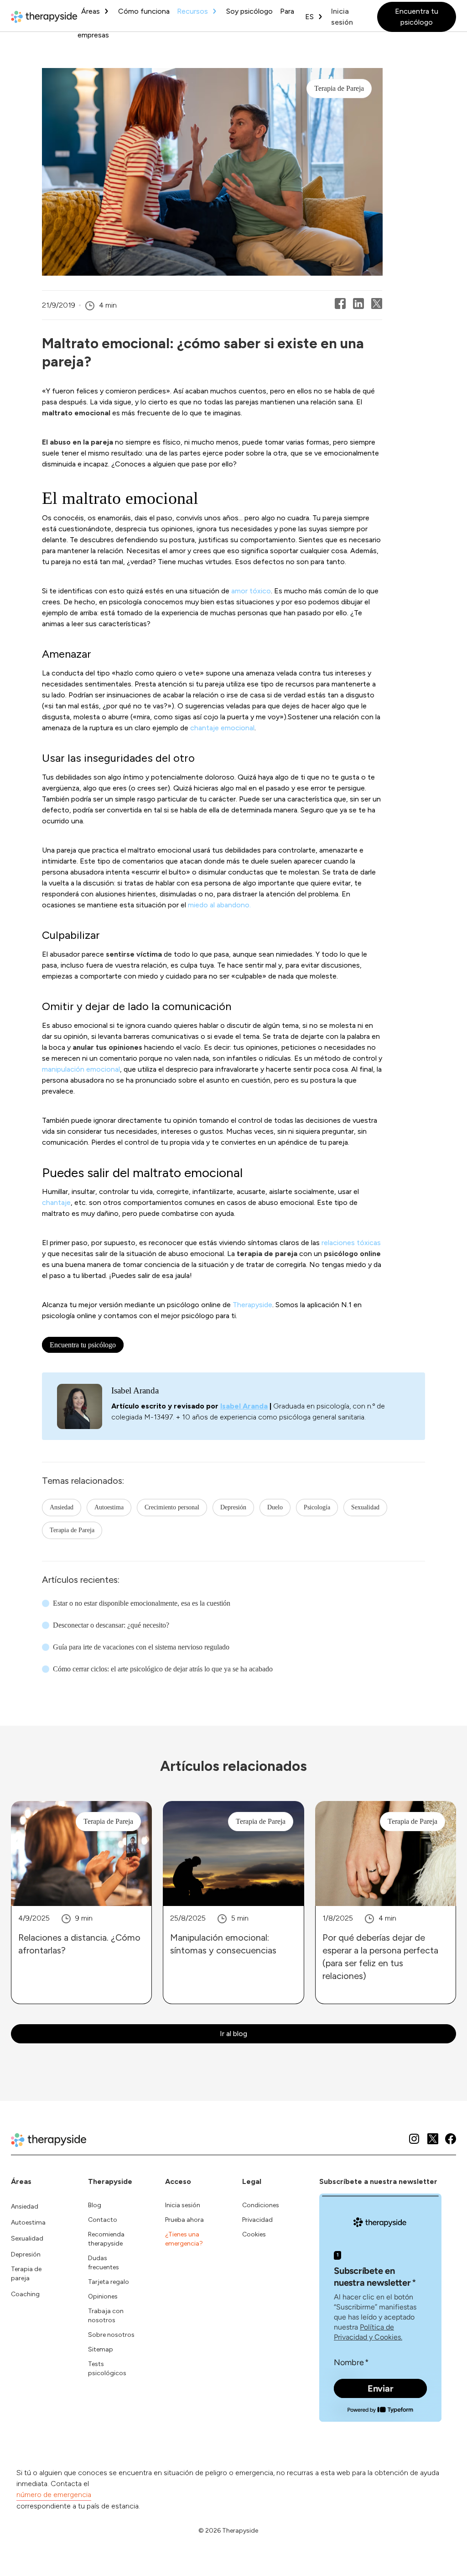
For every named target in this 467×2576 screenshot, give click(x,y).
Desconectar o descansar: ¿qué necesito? (111, 1625)
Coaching (25, 2294)
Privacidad (257, 2220)
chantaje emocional (222, 728)
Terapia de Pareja (72, 1530)
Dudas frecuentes (104, 2263)
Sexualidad (365, 1507)
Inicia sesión (342, 17)
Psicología (317, 1507)
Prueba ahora (184, 2220)
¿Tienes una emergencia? (184, 2239)
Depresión (233, 1507)
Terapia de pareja (26, 2274)
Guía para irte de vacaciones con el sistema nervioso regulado (141, 1647)
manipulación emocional (81, 1069)
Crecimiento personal (172, 1507)
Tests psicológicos (107, 2369)
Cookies (254, 2234)
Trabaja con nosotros (106, 2316)
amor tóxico (251, 591)
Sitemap (101, 2349)
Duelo (275, 1507)
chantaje (56, 1202)
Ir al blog (233, 2034)
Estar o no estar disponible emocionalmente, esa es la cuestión (142, 1603)
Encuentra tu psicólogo (417, 17)
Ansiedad (62, 1507)
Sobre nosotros (111, 2335)
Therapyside (252, 1305)
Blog (95, 2205)
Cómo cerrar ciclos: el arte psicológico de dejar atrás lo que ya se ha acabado (163, 1669)
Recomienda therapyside (106, 2239)
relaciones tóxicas (351, 1243)
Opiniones (103, 2296)
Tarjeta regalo (109, 2282)
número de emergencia (54, 2495)
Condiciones (261, 2205)
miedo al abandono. (219, 905)
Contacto (103, 2220)
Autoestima (109, 1507)
